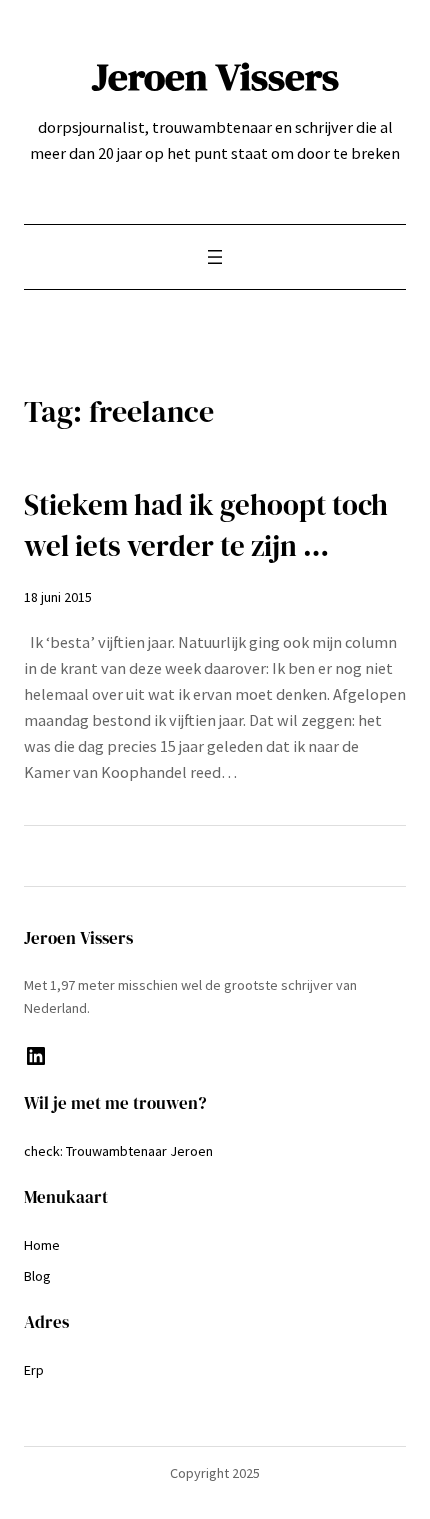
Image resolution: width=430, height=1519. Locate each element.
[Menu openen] (215, 257)
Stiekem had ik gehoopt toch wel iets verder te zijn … (206, 525)
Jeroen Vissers (215, 76)
